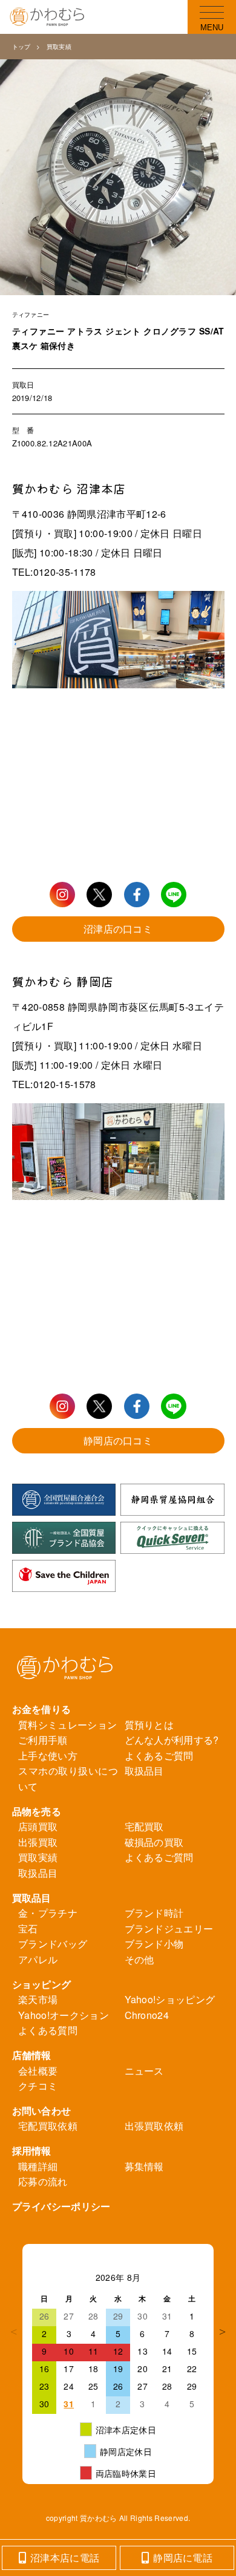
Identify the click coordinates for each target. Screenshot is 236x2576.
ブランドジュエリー (169, 1929)
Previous (13, 2332)
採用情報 (32, 2150)
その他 (139, 1959)
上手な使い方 (48, 1756)
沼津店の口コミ (118, 929)
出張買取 (38, 1842)
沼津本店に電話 (65, 2558)
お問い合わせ (42, 2111)
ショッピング (42, 1984)
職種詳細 (38, 2166)
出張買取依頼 (154, 2126)
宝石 (28, 1929)
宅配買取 (144, 1826)
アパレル (38, 1959)
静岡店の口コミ (118, 1440)
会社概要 (38, 2071)
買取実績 (59, 47)
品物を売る (37, 1811)
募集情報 (144, 2166)
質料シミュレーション (67, 1725)
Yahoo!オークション (64, 2015)
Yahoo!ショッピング (170, 1999)
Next (223, 2332)
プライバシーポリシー (61, 2206)
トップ (21, 47)
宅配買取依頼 (48, 2126)
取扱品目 (144, 1771)
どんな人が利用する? (172, 1740)
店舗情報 (32, 2055)
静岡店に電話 (183, 2558)
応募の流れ (43, 2181)
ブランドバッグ (53, 1944)
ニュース (144, 2071)
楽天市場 (38, 1999)
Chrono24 (147, 2015)
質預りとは (149, 1725)
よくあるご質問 (159, 1756)
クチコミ (38, 2086)
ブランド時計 (154, 1913)
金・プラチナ (48, 1913)
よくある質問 (48, 2030)
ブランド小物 (154, 1944)
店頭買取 (38, 1826)
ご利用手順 (43, 1740)
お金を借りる (42, 1709)
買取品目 (32, 1898)
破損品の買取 (154, 1842)
